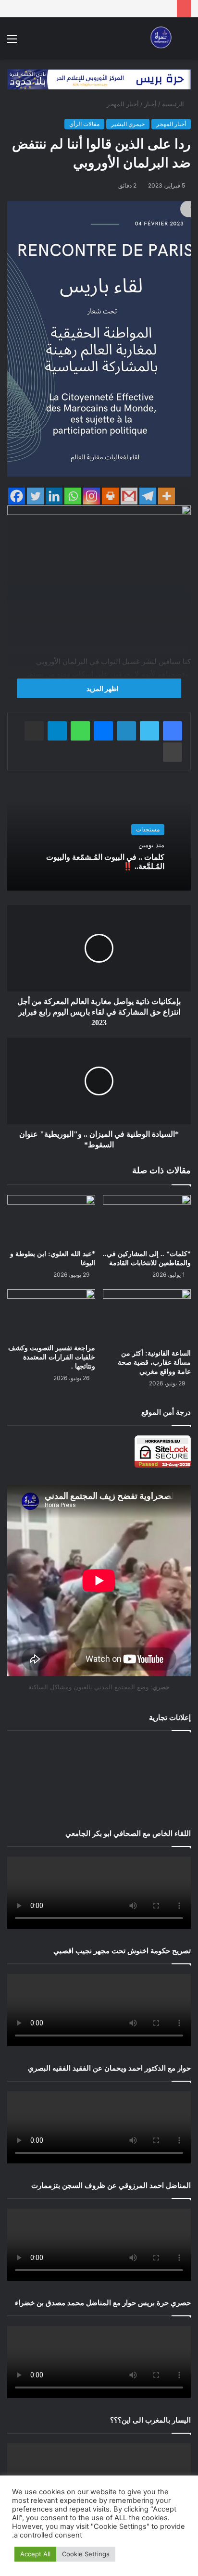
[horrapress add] (99, 79)
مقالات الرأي (84, 124)
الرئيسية (174, 104)
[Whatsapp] (73, 496)
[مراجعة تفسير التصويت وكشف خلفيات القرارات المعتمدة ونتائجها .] (51, 1314)
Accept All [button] (35, 2554)
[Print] (110, 496)
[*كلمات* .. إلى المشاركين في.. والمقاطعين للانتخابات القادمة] (147, 1220)
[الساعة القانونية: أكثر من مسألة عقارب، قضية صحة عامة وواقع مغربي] (147, 1317)
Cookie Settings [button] (86, 2554)
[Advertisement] (99, 1778)
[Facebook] (17, 496)
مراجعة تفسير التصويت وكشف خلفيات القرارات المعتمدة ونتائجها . (52, 1357)
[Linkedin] (54, 496)
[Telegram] (148, 496)
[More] (167, 496)
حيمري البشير (128, 124)
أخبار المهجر (123, 104)
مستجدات (148, 829)
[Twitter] (35, 496)
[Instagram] (92, 496)
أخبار (150, 104)
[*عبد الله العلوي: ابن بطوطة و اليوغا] (51, 1220)
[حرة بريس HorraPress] (160, 38)
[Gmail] (129, 496)
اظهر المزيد (102, 688)
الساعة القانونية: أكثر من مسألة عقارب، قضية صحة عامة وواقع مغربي (154, 1363)
